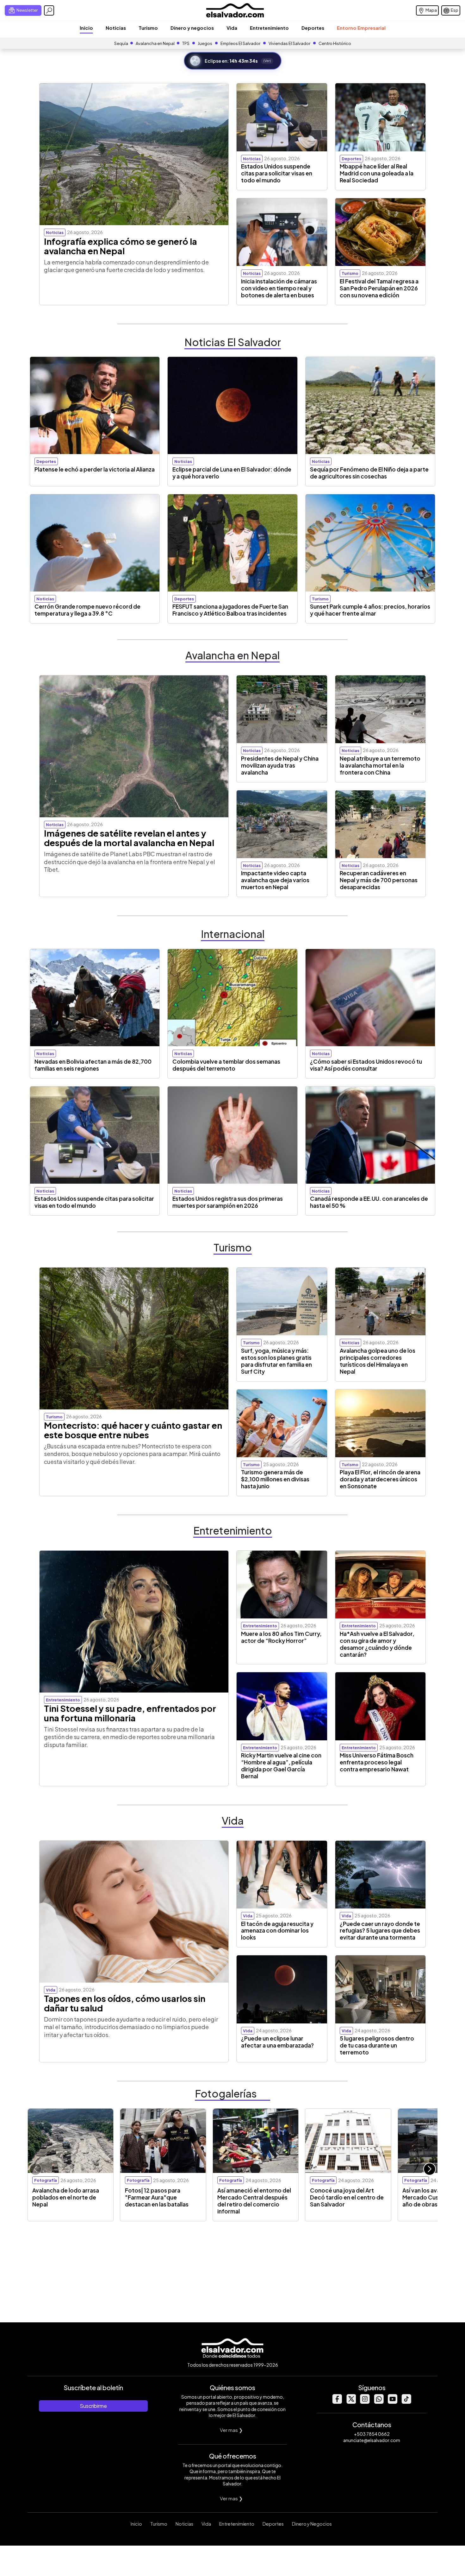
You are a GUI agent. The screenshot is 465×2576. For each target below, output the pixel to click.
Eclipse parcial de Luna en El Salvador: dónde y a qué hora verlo (232, 473)
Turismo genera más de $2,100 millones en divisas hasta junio (275, 1479)
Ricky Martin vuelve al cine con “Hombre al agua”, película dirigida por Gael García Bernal (281, 1766)
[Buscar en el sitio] (49, 10)
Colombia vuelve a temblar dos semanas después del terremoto (226, 1065)
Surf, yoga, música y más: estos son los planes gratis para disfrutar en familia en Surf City (276, 1361)
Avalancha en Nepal (155, 43)
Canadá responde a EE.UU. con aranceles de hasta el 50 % (369, 1202)
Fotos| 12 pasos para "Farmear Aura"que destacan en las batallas (157, 2197)
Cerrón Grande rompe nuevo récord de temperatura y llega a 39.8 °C (87, 610)
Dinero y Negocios (312, 2524)
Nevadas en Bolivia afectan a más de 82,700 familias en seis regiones (93, 1065)
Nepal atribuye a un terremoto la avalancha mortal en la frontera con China (380, 765)
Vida (232, 28)
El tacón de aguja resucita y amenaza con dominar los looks (277, 1931)
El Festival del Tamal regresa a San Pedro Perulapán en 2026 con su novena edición (379, 288)
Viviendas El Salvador (289, 43)
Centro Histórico (335, 43)
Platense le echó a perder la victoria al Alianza (95, 469)
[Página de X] (351, 2402)
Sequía (121, 43)
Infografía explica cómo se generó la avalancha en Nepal (121, 246)
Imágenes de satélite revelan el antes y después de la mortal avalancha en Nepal (129, 838)
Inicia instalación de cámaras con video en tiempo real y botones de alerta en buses (279, 288)
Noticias (116, 28)
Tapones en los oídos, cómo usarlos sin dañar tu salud (125, 2003)
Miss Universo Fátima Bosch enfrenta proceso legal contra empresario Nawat (377, 1762)
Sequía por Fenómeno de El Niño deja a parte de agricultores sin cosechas (369, 473)
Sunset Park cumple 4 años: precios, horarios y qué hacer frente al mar (370, 610)
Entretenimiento (269, 28)
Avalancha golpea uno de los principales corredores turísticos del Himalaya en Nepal (378, 1361)
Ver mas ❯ (231, 2430)
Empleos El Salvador (240, 43)
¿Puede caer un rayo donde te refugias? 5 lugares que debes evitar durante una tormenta (380, 1931)
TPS (186, 43)
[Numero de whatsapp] (379, 2402)
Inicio (86, 28)
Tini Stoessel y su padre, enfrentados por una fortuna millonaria (130, 1713)
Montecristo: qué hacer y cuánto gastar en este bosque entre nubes (133, 1430)
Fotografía (46, 2180)
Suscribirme (93, 2406)
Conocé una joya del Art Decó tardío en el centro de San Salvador (347, 2197)
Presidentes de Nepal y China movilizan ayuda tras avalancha (280, 765)
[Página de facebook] (337, 2402)
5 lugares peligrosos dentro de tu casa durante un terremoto (377, 2045)
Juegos (205, 43)
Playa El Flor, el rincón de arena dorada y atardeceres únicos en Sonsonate (380, 1479)
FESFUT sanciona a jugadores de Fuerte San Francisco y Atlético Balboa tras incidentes (230, 610)
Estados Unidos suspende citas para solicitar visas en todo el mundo (277, 173)
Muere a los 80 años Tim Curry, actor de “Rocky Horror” (281, 1637)
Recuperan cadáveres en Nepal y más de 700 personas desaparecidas (379, 880)
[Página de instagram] (365, 2402)
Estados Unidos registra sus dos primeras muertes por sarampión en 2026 (228, 1202)
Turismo (148, 28)
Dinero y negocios (192, 28)
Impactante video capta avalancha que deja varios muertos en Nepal (275, 880)
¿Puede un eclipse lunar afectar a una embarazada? (277, 2042)
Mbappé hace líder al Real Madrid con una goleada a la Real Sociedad (377, 173)
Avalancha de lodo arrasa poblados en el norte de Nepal (66, 2197)
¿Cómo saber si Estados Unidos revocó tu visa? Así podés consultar (366, 1065)
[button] (430, 2169)
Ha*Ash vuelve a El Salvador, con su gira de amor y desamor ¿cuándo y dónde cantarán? (377, 1644)
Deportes (313, 28)
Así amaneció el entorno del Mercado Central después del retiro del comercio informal (254, 2201)
